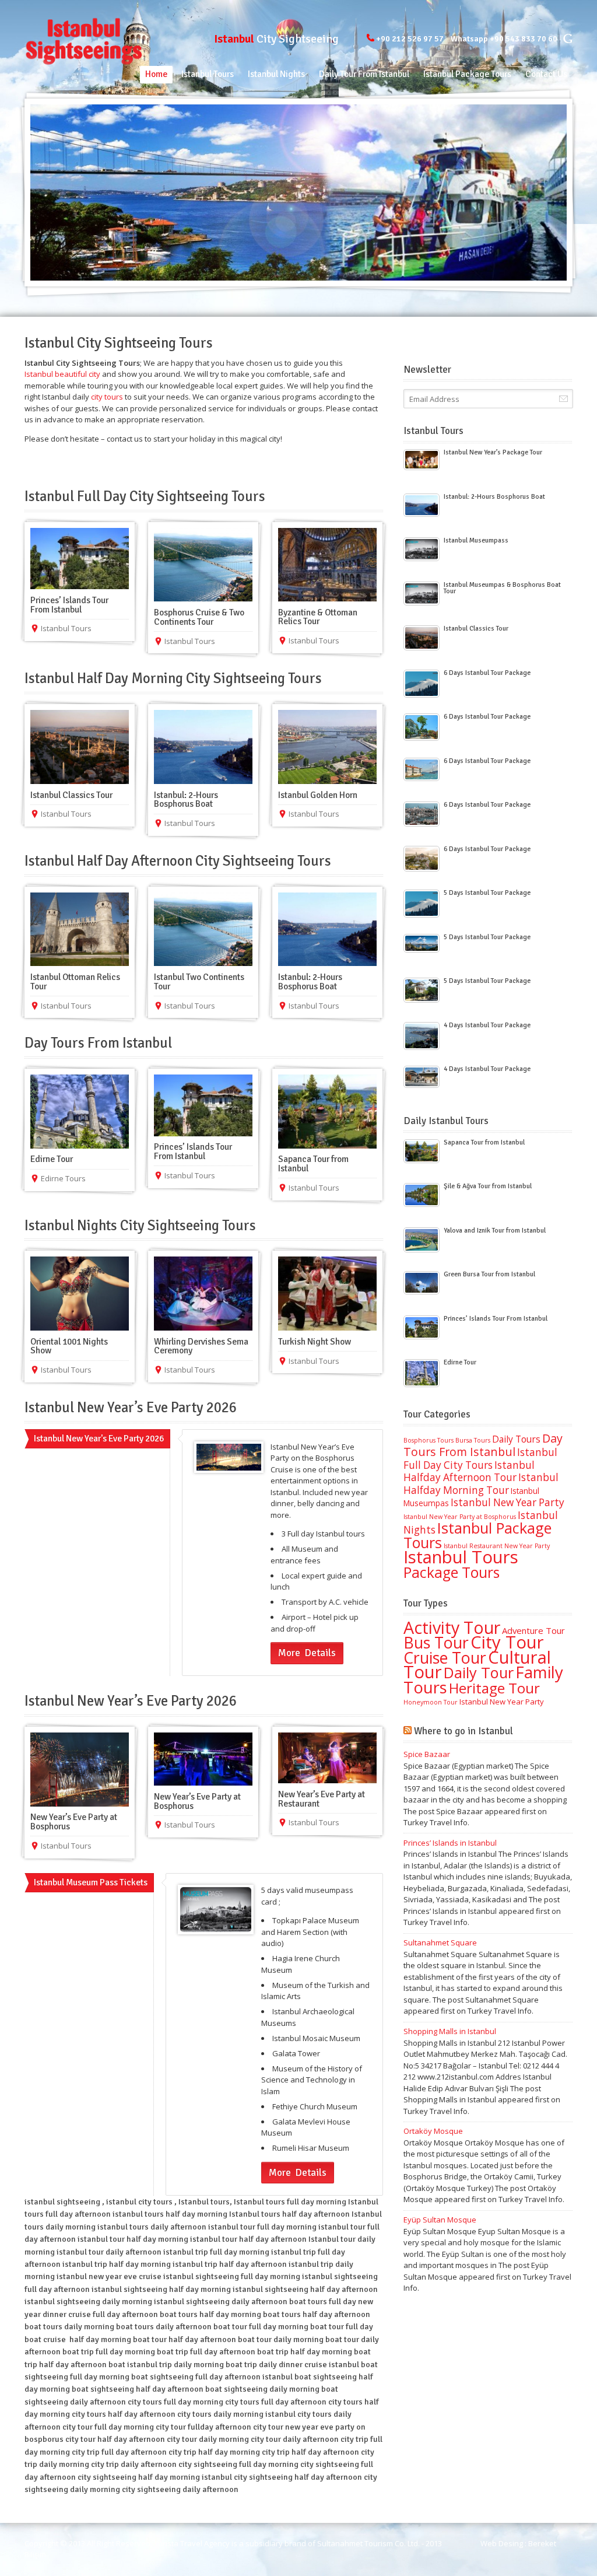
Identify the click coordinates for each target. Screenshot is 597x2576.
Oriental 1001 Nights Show (69, 1346)
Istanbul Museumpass (476, 540)
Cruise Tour (445, 1658)
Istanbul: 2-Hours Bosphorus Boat (186, 800)
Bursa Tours (473, 1440)
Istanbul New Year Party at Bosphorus (460, 1517)
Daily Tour (479, 1672)
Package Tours (452, 1572)
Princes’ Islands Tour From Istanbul (69, 605)
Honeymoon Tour (431, 1702)
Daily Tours (516, 1439)
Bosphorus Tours (429, 1440)
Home (156, 74)
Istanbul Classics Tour (71, 795)
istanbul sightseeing (62, 2202)
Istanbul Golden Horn (318, 795)
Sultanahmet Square (440, 1943)
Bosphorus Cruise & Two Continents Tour (199, 617)
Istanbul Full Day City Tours (480, 1459)
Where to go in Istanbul (463, 1731)
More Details (307, 1653)
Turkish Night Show (315, 1342)
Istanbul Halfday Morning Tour (481, 1484)
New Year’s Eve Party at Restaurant (322, 1799)
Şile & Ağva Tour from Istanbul (488, 1186)
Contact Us (546, 74)
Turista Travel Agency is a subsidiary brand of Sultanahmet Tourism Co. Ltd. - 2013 (299, 2543)
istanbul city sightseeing (247, 2477)
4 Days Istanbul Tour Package (487, 1025)
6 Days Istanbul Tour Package (487, 673)
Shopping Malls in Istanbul (450, 2031)
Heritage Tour (494, 1688)
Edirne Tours (63, 1178)
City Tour (507, 1642)
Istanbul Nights (276, 74)
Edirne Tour (52, 1159)
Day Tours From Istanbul (483, 1445)
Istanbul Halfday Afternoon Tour (469, 1471)
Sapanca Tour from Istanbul (313, 1164)
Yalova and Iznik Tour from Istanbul (495, 1230)
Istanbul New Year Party (508, 1502)
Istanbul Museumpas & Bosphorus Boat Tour (502, 588)
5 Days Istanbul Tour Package (487, 892)
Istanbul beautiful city (63, 374)
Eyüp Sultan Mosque (440, 2220)
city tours (107, 397)
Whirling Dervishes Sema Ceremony (201, 1346)
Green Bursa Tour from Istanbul (489, 1274)
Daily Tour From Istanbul (364, 74)
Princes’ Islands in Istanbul (450, 1843)
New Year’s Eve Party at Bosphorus (74, 1822)
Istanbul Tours (208, 74)
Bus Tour (436, 1642)
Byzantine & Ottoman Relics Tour (318, 617)
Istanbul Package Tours (467, 74)
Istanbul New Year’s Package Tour (493, 452)
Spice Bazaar (427, 1754)
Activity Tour (452, 1627)
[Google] (568, 38)
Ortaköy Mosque (433, 2131)
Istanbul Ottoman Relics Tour (75, 982)
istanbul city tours (139, 2202)
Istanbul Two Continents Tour (199, 982)
